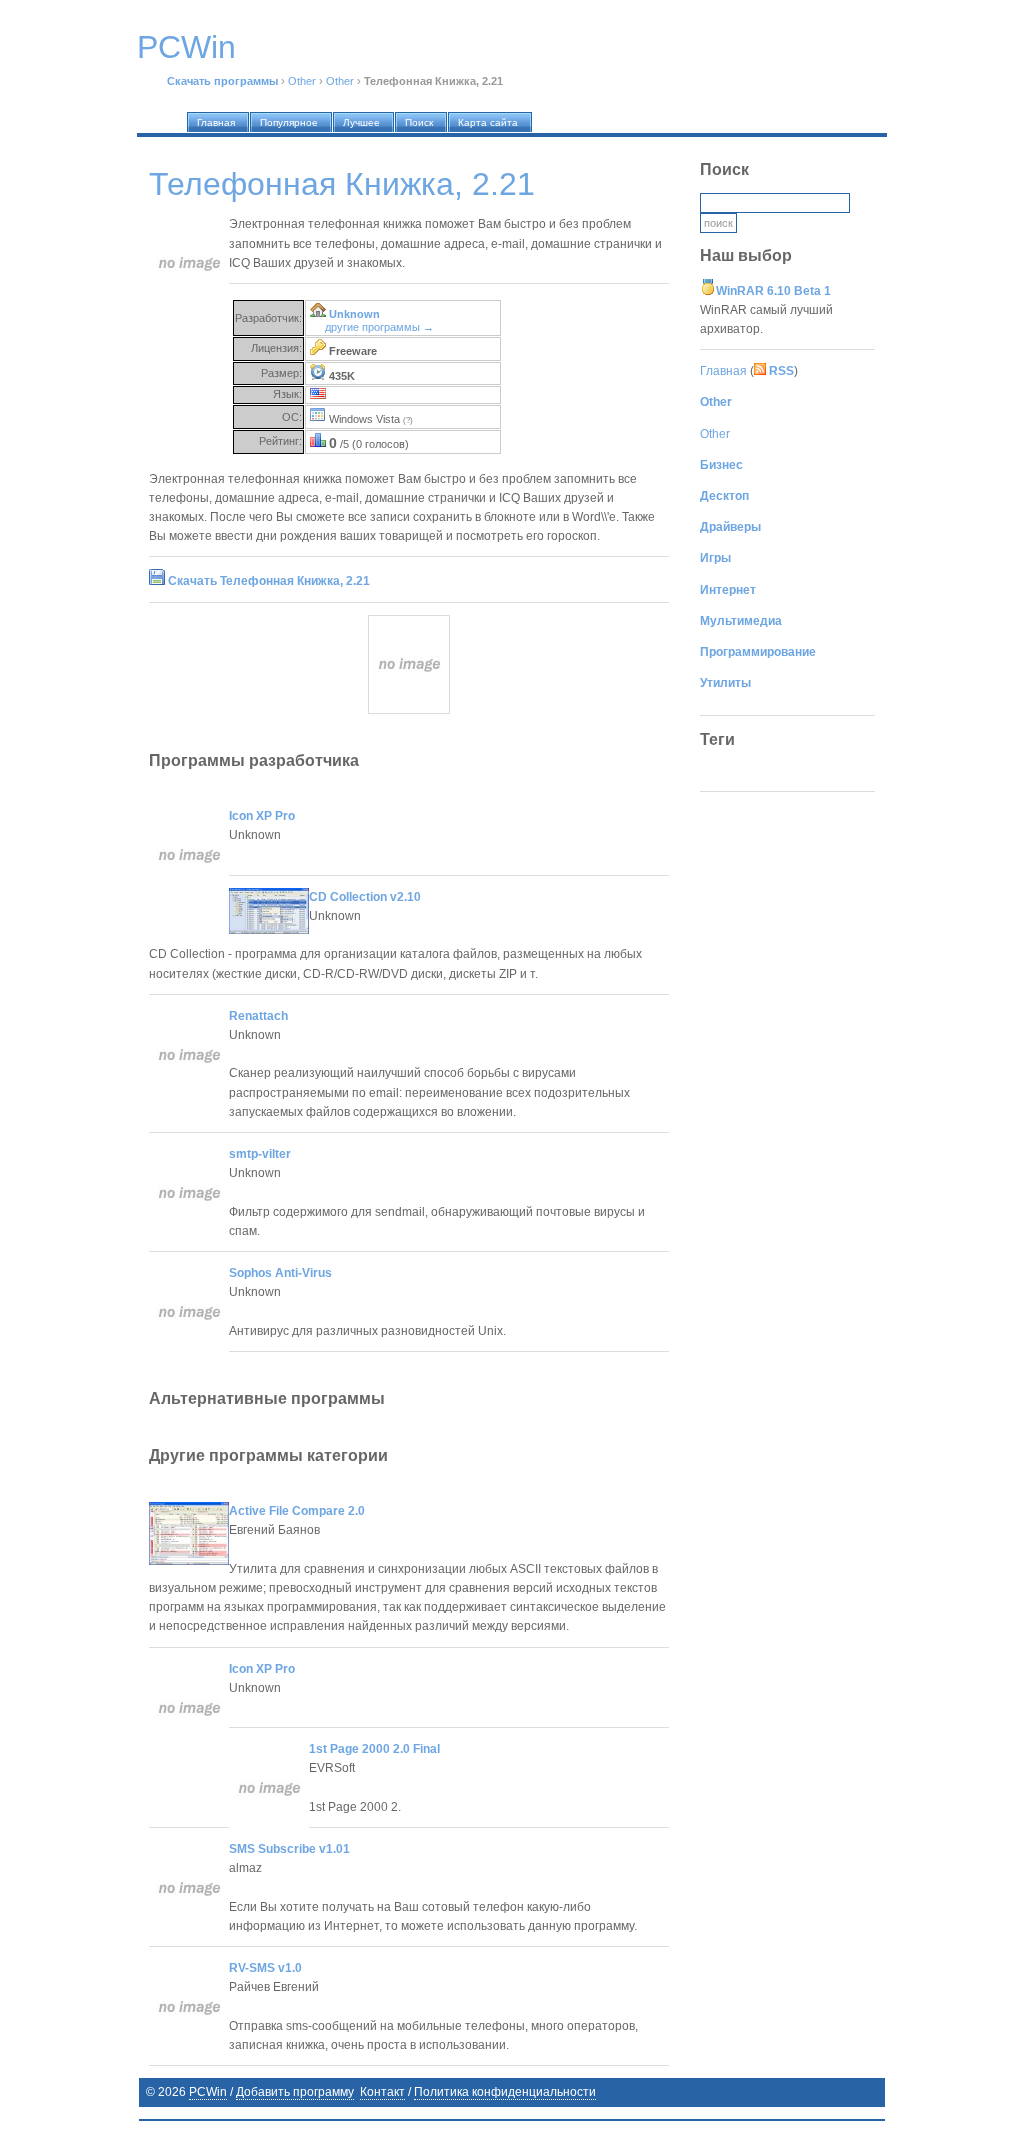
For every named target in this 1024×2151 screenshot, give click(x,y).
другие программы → (379, 327)
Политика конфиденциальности (505, 2092)
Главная (723, 371)
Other (302, 81)
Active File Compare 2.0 (297, 1511)
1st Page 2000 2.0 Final (374, 1749)
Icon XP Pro (262, 816)
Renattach (258, 1016)
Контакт (382, 2092)
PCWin (208, 2092)
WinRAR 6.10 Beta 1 (773, 291)
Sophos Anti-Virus (280, 1273)
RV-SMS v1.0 (265, 1968)
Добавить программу (295, 2092)
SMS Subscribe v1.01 (289, 1849)
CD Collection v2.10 (365, 897)
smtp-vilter (260, 1154)
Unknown (354, 314)
